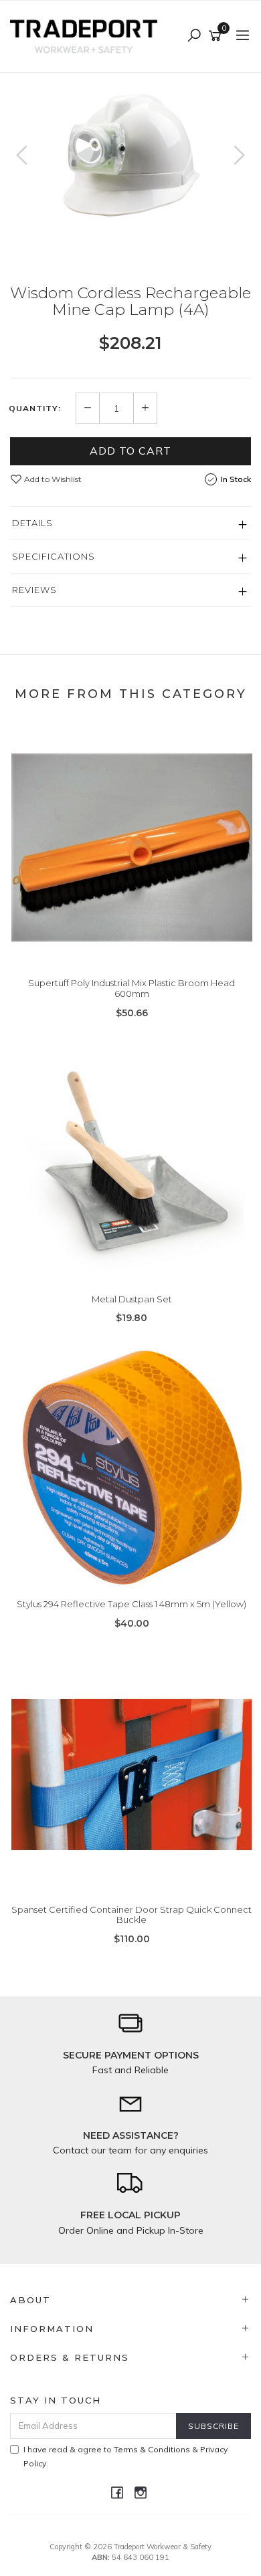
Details (32, 523)
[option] (130, 153)
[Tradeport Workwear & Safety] (87, 35)
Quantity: (35, 408)
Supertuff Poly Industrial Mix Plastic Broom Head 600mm (132, 988)
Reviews (34, 590)
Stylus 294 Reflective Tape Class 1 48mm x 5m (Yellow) (132, 1604)
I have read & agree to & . (125, 2456)
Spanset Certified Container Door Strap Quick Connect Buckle (132, 1915)
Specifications (54, 556)
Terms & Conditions (152, 2449)
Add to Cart (130, 451)
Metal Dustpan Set (132, 1299)
